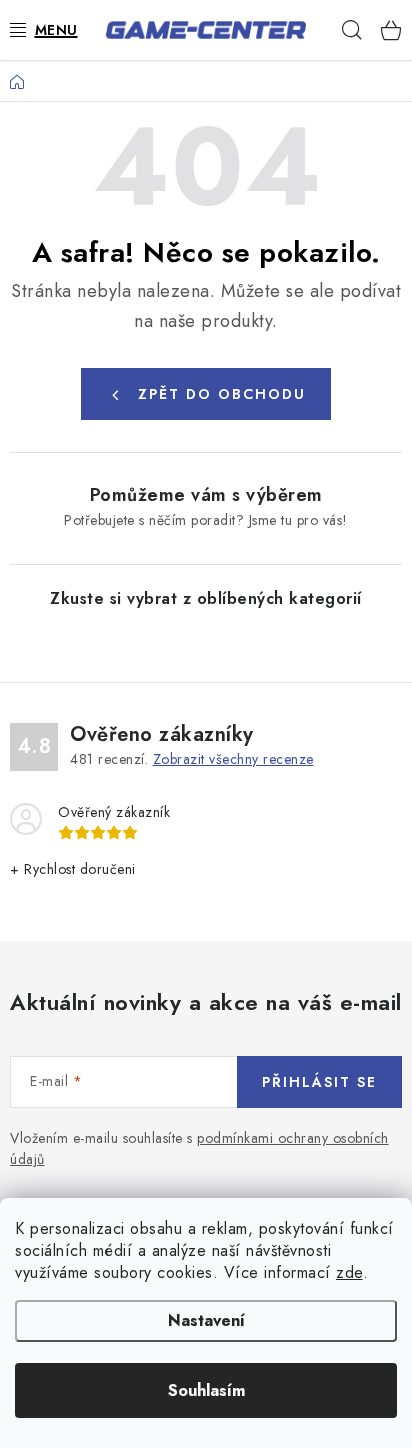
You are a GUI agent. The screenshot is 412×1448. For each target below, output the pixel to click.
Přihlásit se (319, 1082)
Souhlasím (206, 1390)
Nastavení (206, 1320)
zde (349, 1272)
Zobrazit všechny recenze (233, 759)
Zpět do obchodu (222, 394)
